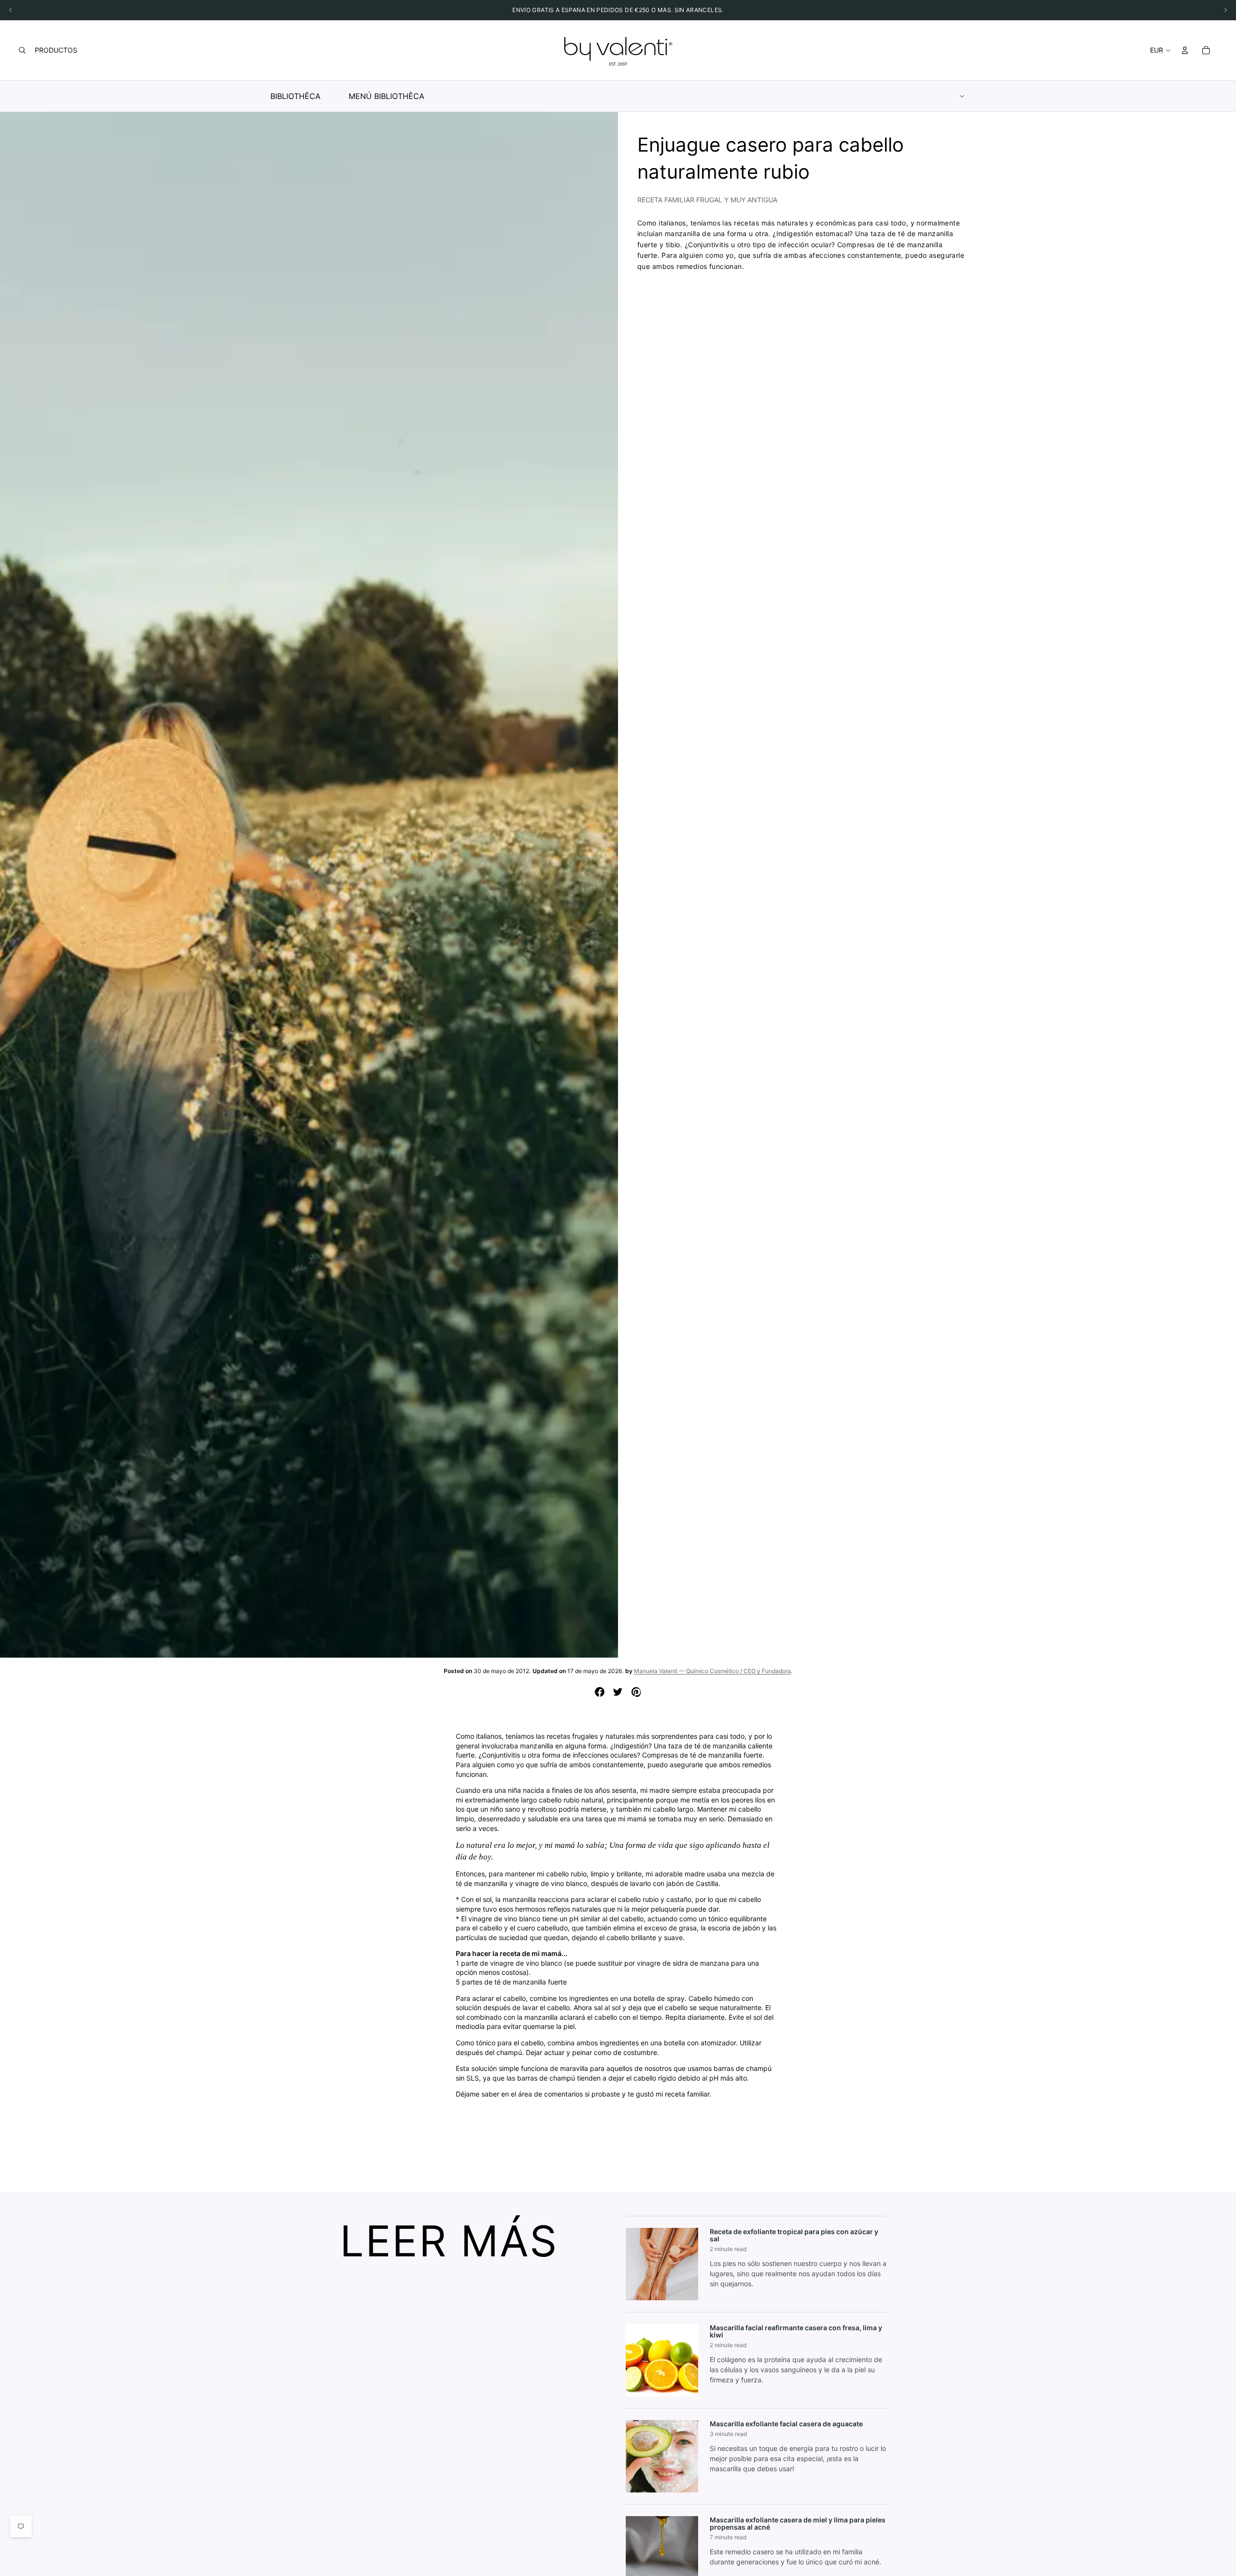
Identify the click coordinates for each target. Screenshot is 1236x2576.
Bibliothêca (295, 96)
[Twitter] (618, 1692)
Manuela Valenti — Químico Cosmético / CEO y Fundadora (712, 1671)
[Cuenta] (1185, 50)
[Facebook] (600, 1692)
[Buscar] (22, 50)
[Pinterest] (636, 1692)
